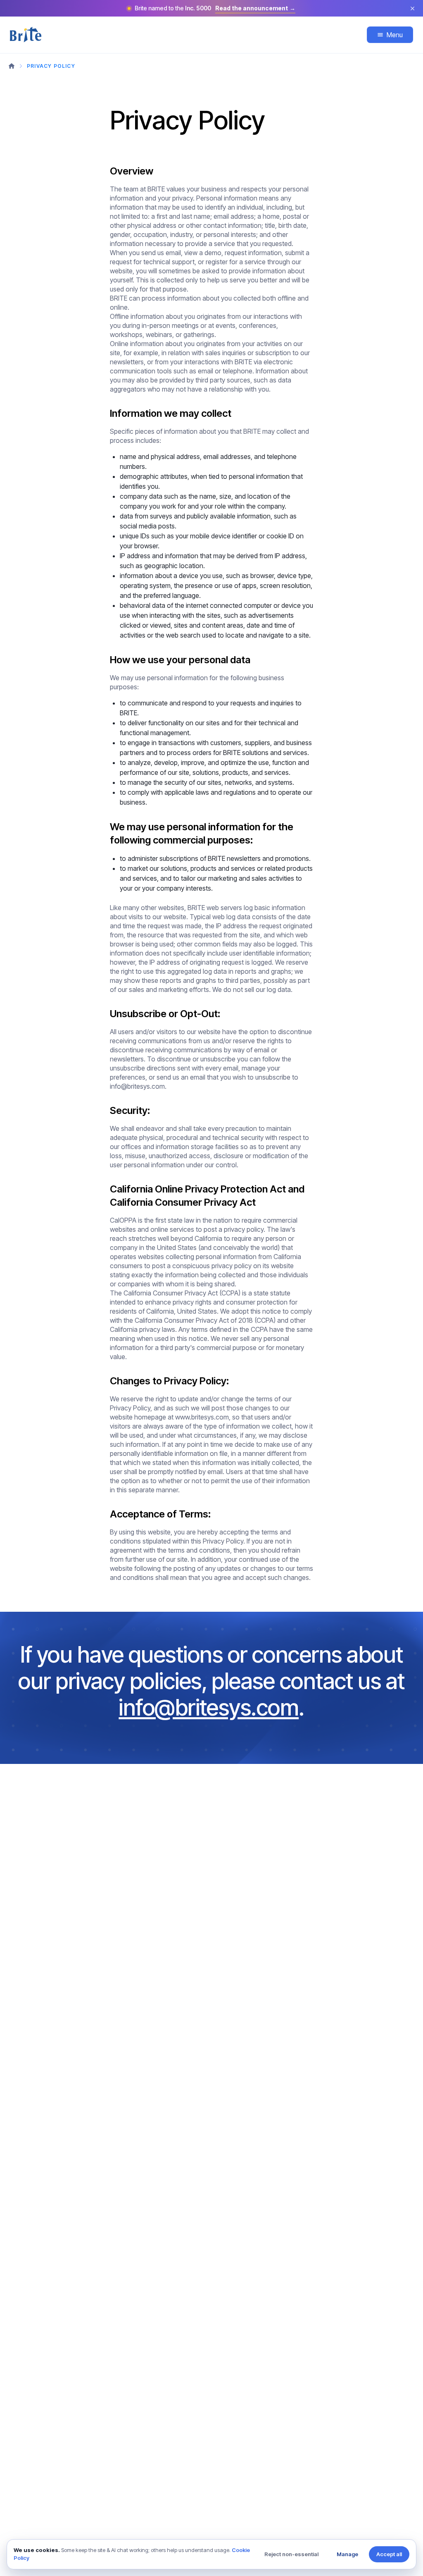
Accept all (389, 2554)
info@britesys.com (209, 1707)
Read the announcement (255, 8)
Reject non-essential (291, 2554)
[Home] (12, 66)
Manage (347, 2554)
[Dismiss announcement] (412, 8)
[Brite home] (35, 35)
